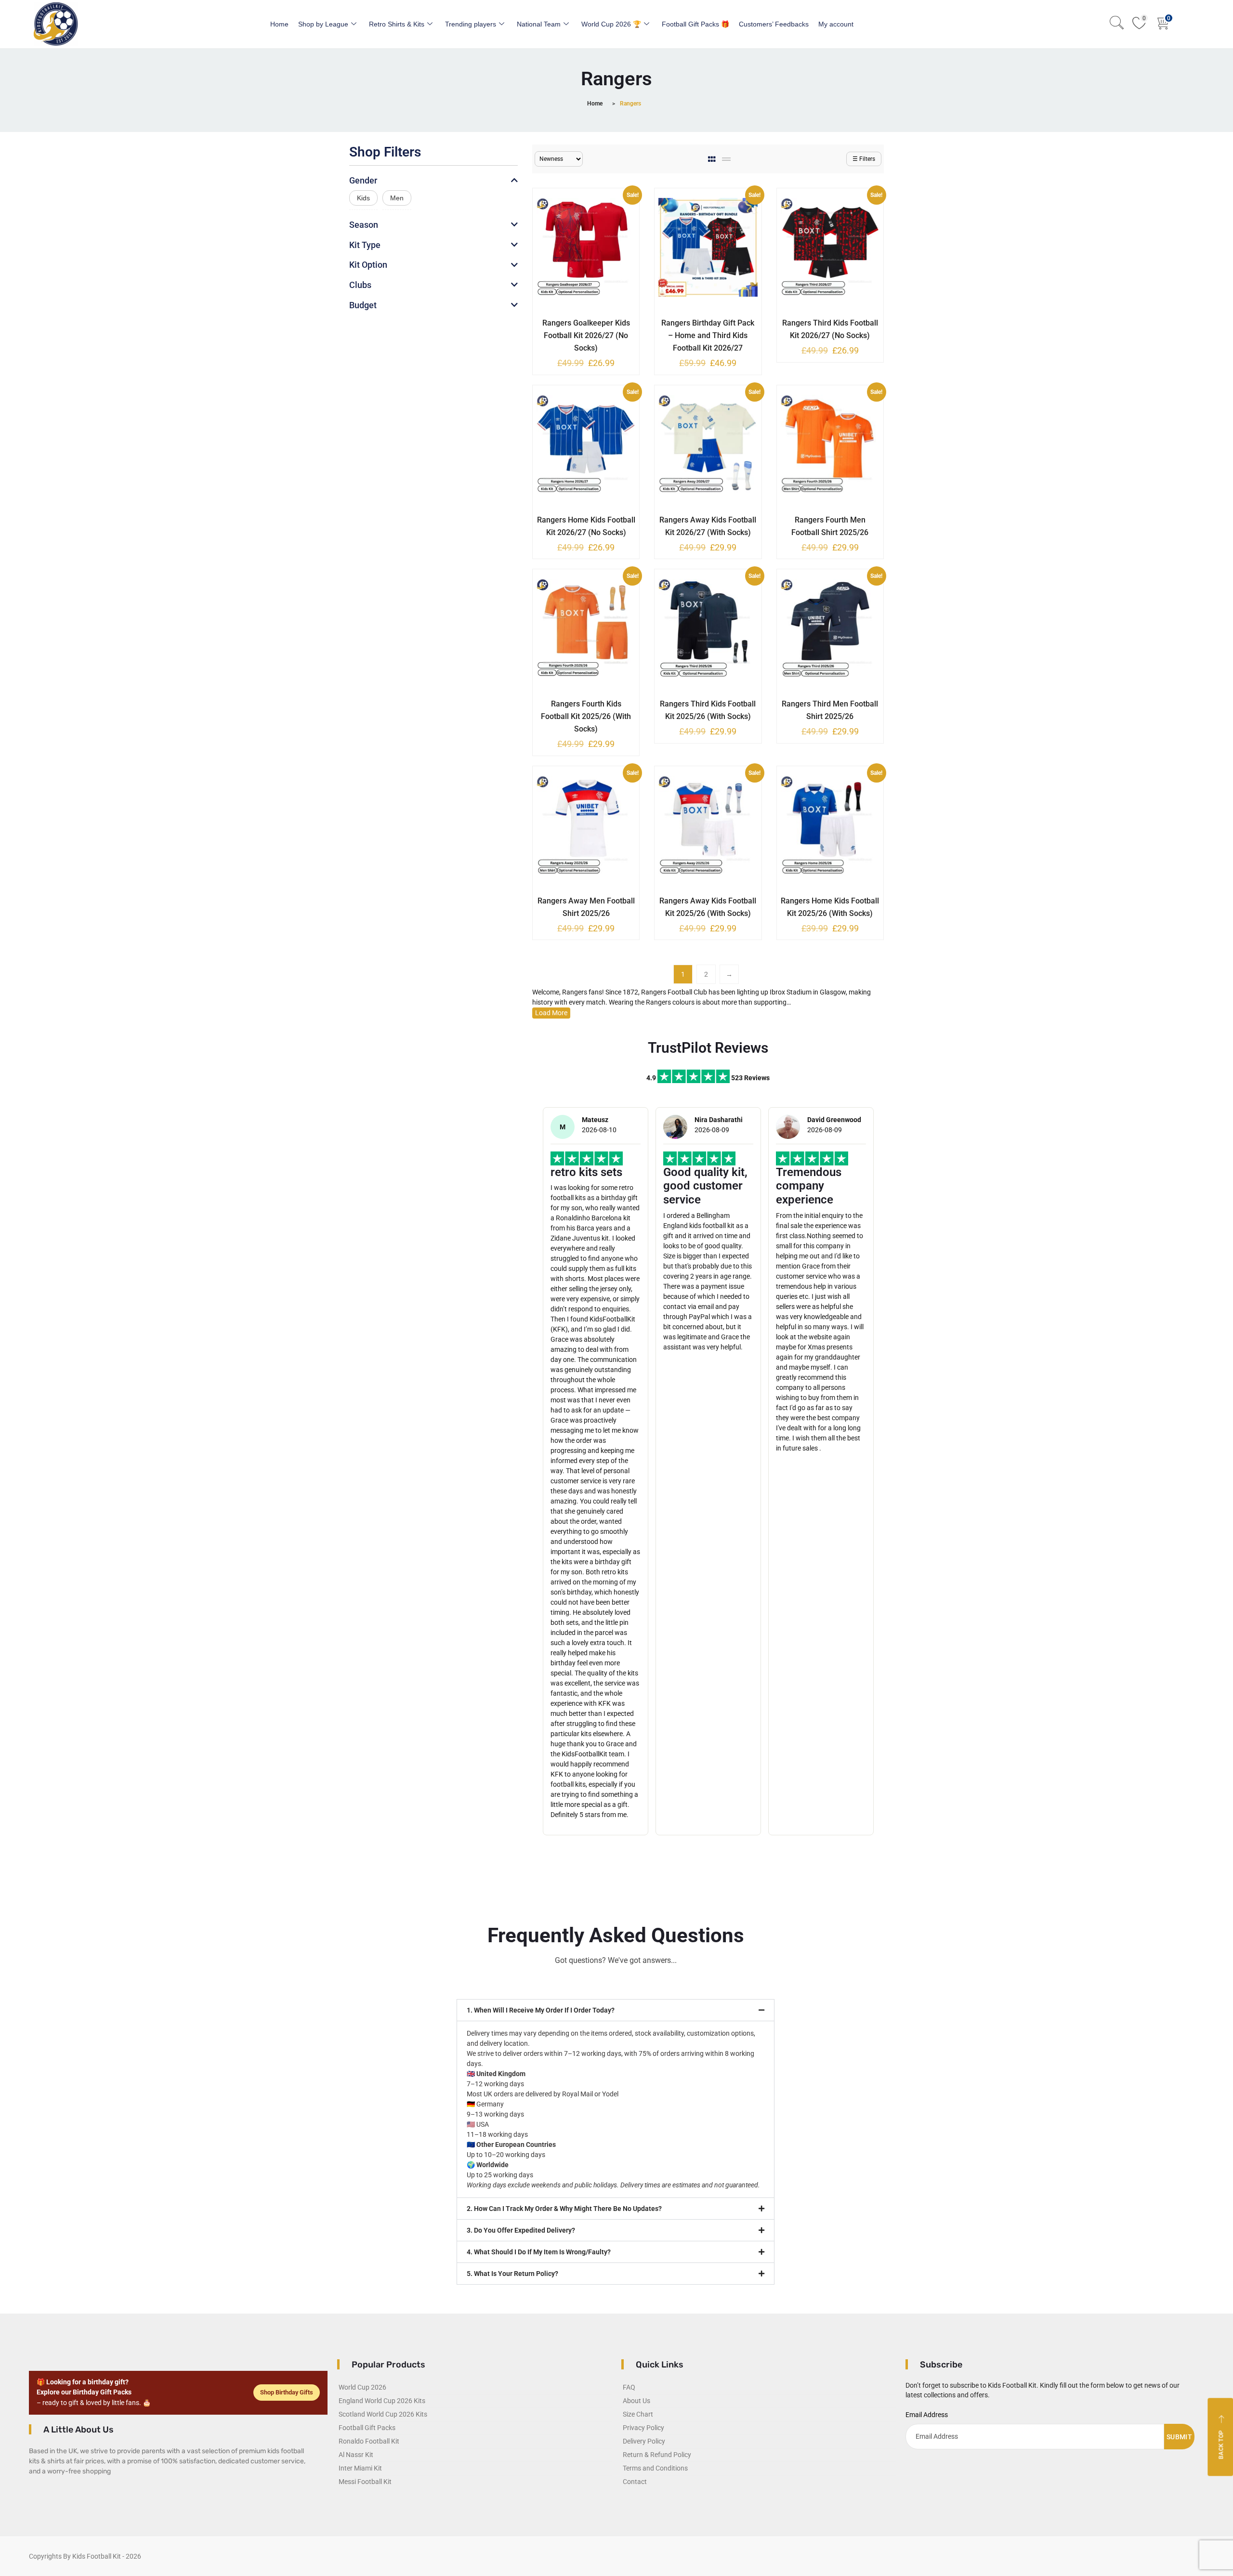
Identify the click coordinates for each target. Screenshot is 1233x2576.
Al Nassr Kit (356, 2455)
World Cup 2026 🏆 (611, 24)
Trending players (471, 24)
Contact (635, 2482)
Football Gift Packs (367, 2428)
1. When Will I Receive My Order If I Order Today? (541, 2010)
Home (279, 24)
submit (1179, 2437)
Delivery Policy (644, 2441)
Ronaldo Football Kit (369, 2441)
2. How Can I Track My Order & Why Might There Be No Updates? (564, 2209)
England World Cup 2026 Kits (382, 2401)
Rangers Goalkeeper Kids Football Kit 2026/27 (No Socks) (586, 335)
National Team (539, 24)
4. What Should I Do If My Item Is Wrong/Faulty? (539, 2252)
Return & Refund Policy (657, 2455)
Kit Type (365, 245)
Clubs (360, 285)
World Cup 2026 (362, 2387)
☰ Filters (864, 159)
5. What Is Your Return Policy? (512, 2274)
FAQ (629, 2387)
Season (364, 225)
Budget (363, 305)
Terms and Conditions (655, 2468)
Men (397, 198)
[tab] (713, 159)
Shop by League (323, 24)
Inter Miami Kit (360, 2468)
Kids (363, 198)
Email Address (927, 2415)
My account (836, 24)
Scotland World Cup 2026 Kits (383, 2414)
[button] (616, 2010)
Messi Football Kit (365, 2482)
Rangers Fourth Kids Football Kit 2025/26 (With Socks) (586, 716)
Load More (551, 1013)
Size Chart (638, 2414)
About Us (636, 2401)
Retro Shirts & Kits (397, 24)
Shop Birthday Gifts (287, 2392)
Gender (363, 180)
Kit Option (368, 265)
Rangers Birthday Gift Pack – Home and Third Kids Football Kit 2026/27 (708, 335)
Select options (579, 321)
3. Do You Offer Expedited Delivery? (521, 2230)
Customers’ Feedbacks (774, 24)
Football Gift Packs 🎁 (695, 24)
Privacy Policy (643, 2428)
